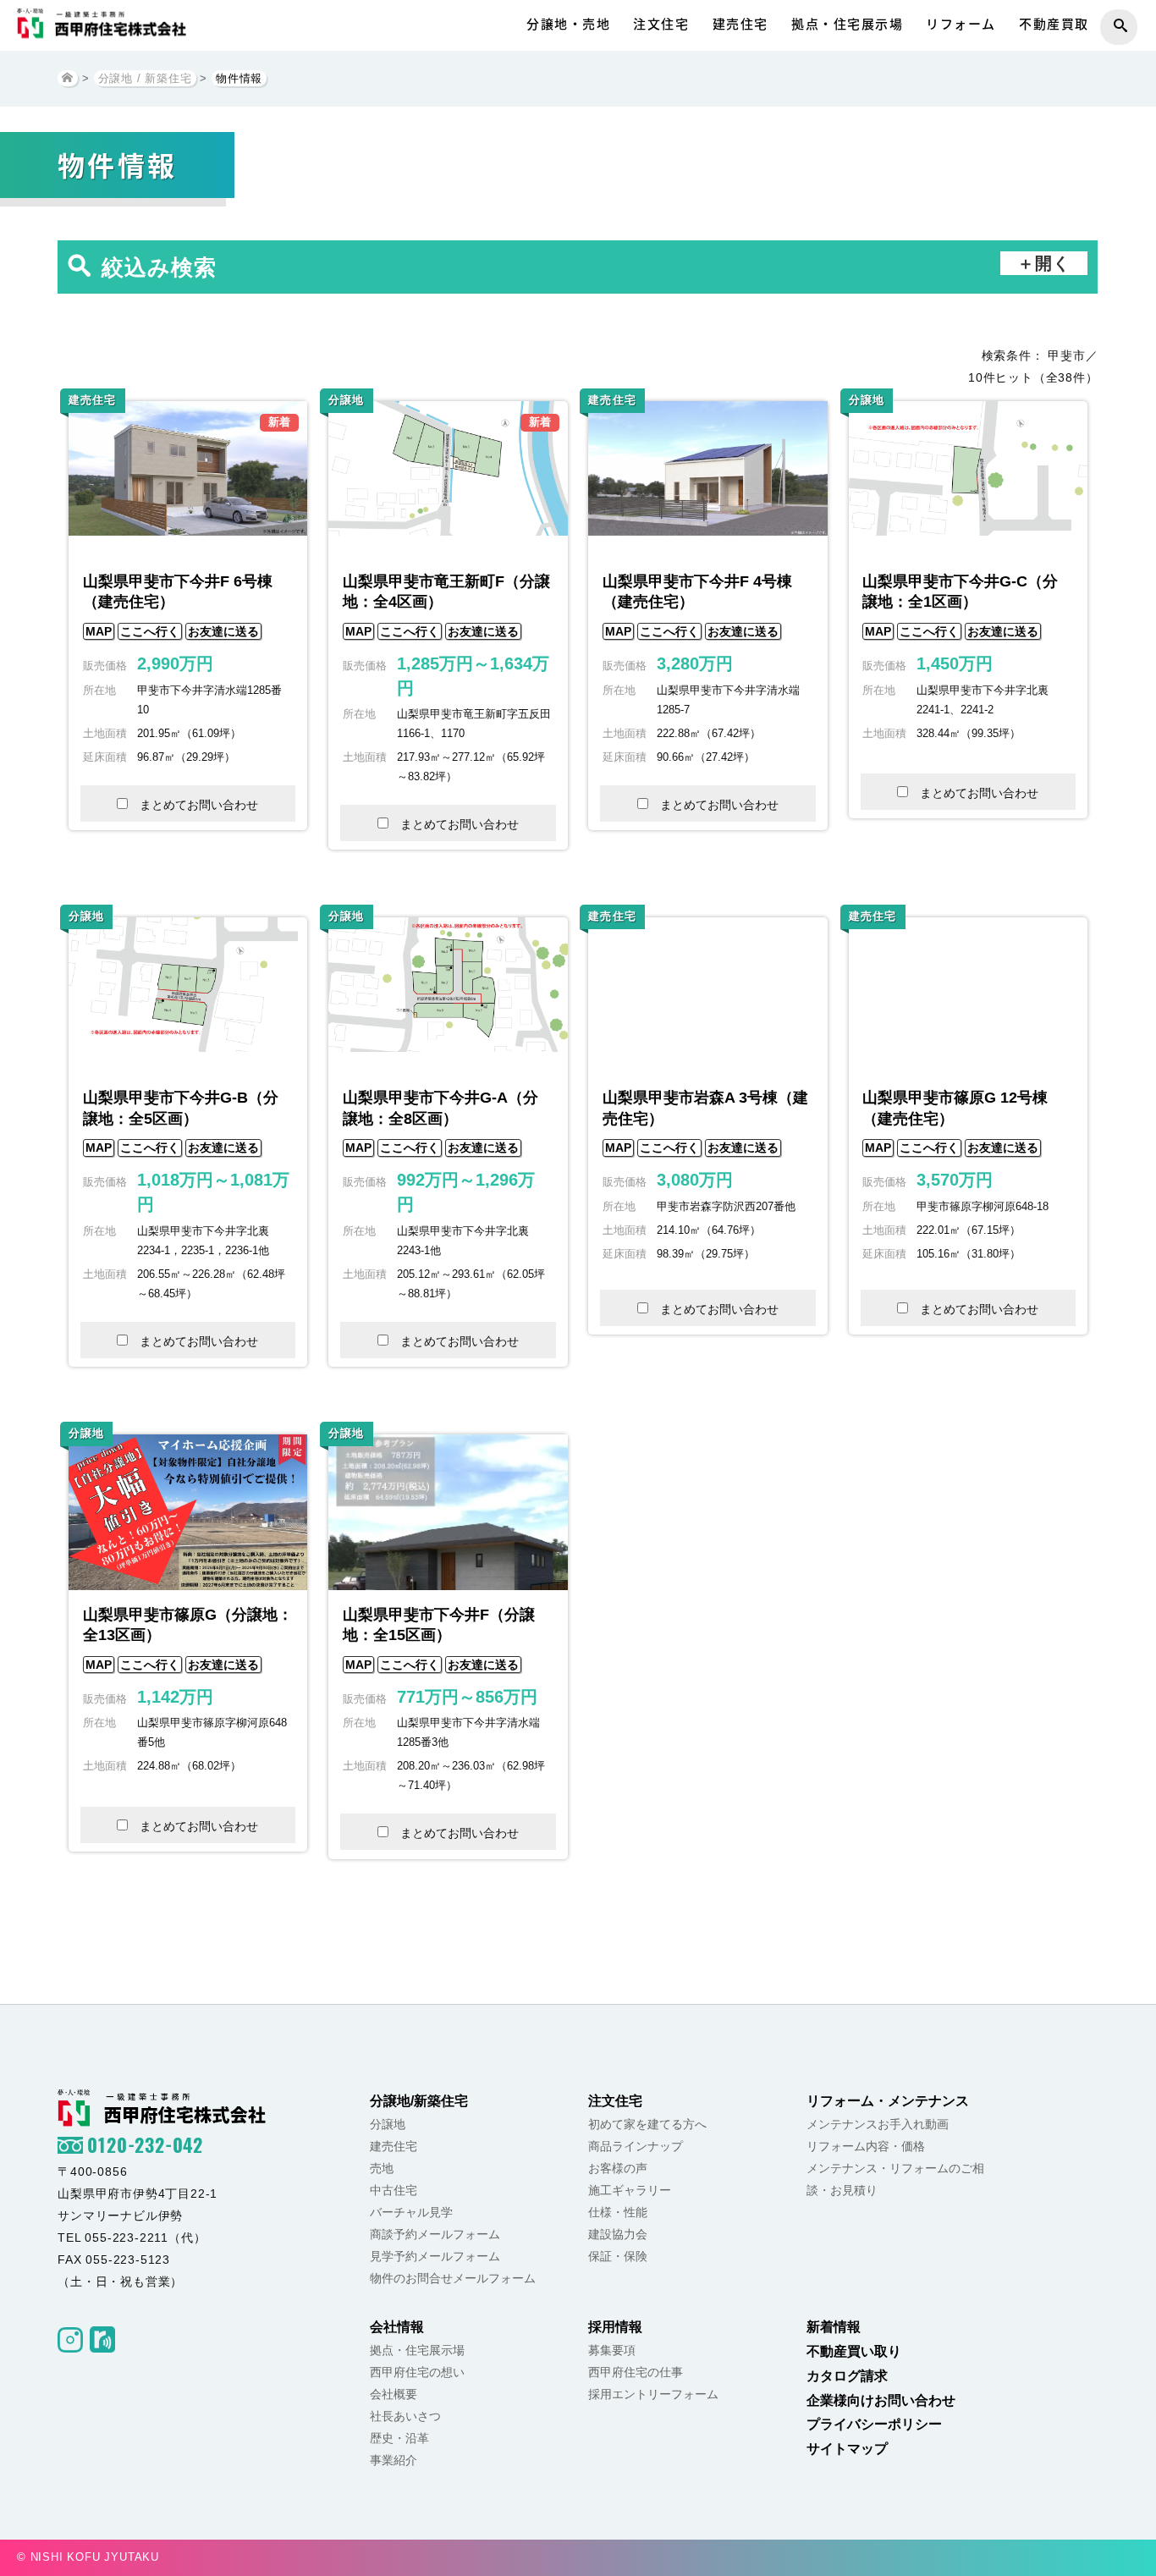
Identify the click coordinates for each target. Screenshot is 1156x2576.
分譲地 (388, 2124)
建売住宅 (740, 24)
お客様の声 (618, 2168)
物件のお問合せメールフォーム (453, 2278)
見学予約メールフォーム (435, 2256)
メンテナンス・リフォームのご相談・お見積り (895, 2179)
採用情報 (615, 2327)
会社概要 (394, 2394)
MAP (99, 631)
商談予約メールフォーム (435, 2234)
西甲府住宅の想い (417, 2372)
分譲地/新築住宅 (419, 2101)
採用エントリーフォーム (653, 2394)
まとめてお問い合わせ (199, 805)
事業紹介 (394, 2460)
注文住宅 (661, 24)
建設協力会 (618, 2234)
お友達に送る (223, 631)
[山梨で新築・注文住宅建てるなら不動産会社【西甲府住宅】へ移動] (68, 78)
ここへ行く (150, 631)
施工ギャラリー (630, 2190)
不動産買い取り (854, 2351)
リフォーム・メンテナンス (888, 2101)
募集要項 (612, 2350)
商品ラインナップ (636, 2146)
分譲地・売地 (568, 24)
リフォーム (961, 24)
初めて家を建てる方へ (647, 2124)
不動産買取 (1054, 24)
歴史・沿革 (399, 2438)
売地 (382, 2168)
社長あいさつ (405, 2416)
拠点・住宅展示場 (847, 24)
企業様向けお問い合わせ (881, 2400)
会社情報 (397, 2327)
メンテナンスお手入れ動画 (878, 2124)
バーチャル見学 (411, 2212)
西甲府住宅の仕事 (636, 2372)
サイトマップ (847, 2449)
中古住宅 (394, 2190)
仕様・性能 (618, 2212)
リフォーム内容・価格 (866, 2146)
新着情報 (834, 2327)
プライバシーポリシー (874, 2424)
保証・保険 (618, 2256)
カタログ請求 (847, 2376)
